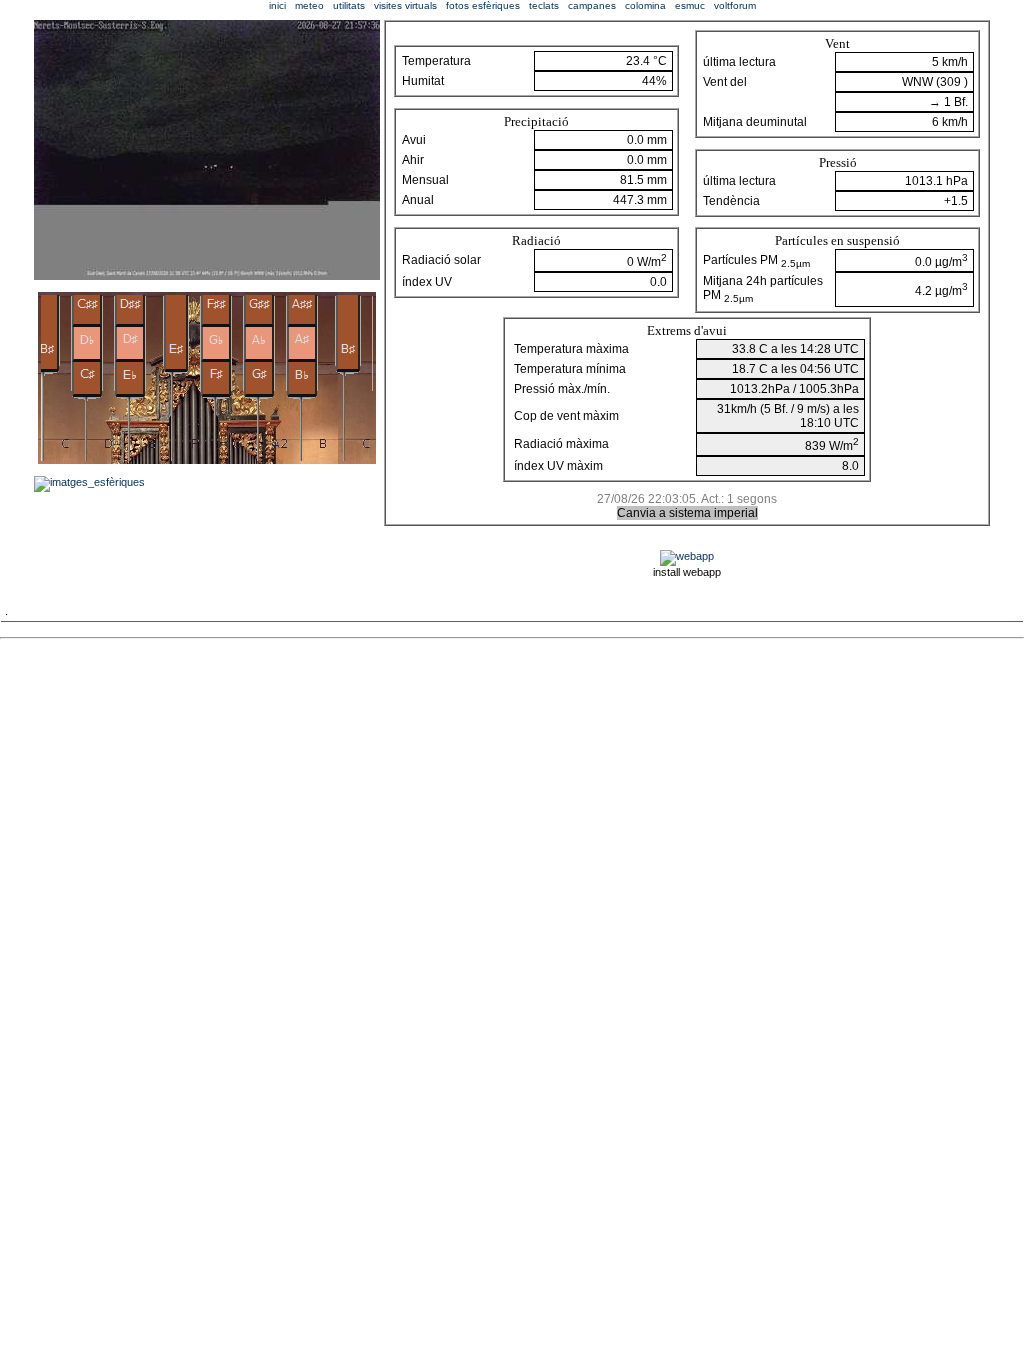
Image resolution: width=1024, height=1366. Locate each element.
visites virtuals (405, 5)
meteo (309, 5)
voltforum (735, 5)
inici (277, 5)
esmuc (690, 5)
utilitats (349, 5)
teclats (544, 5)
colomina (645, 5)
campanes (592, 5)
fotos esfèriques (483, 5)
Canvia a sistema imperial (687, 513)
